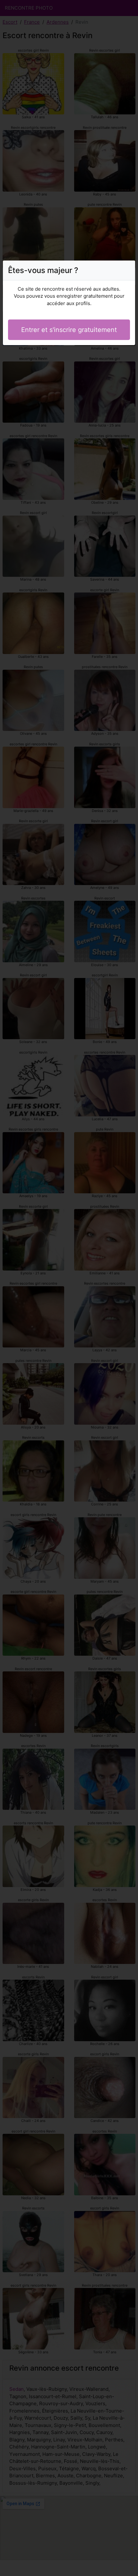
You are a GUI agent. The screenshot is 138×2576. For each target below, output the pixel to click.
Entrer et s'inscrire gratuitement (69, 330)
